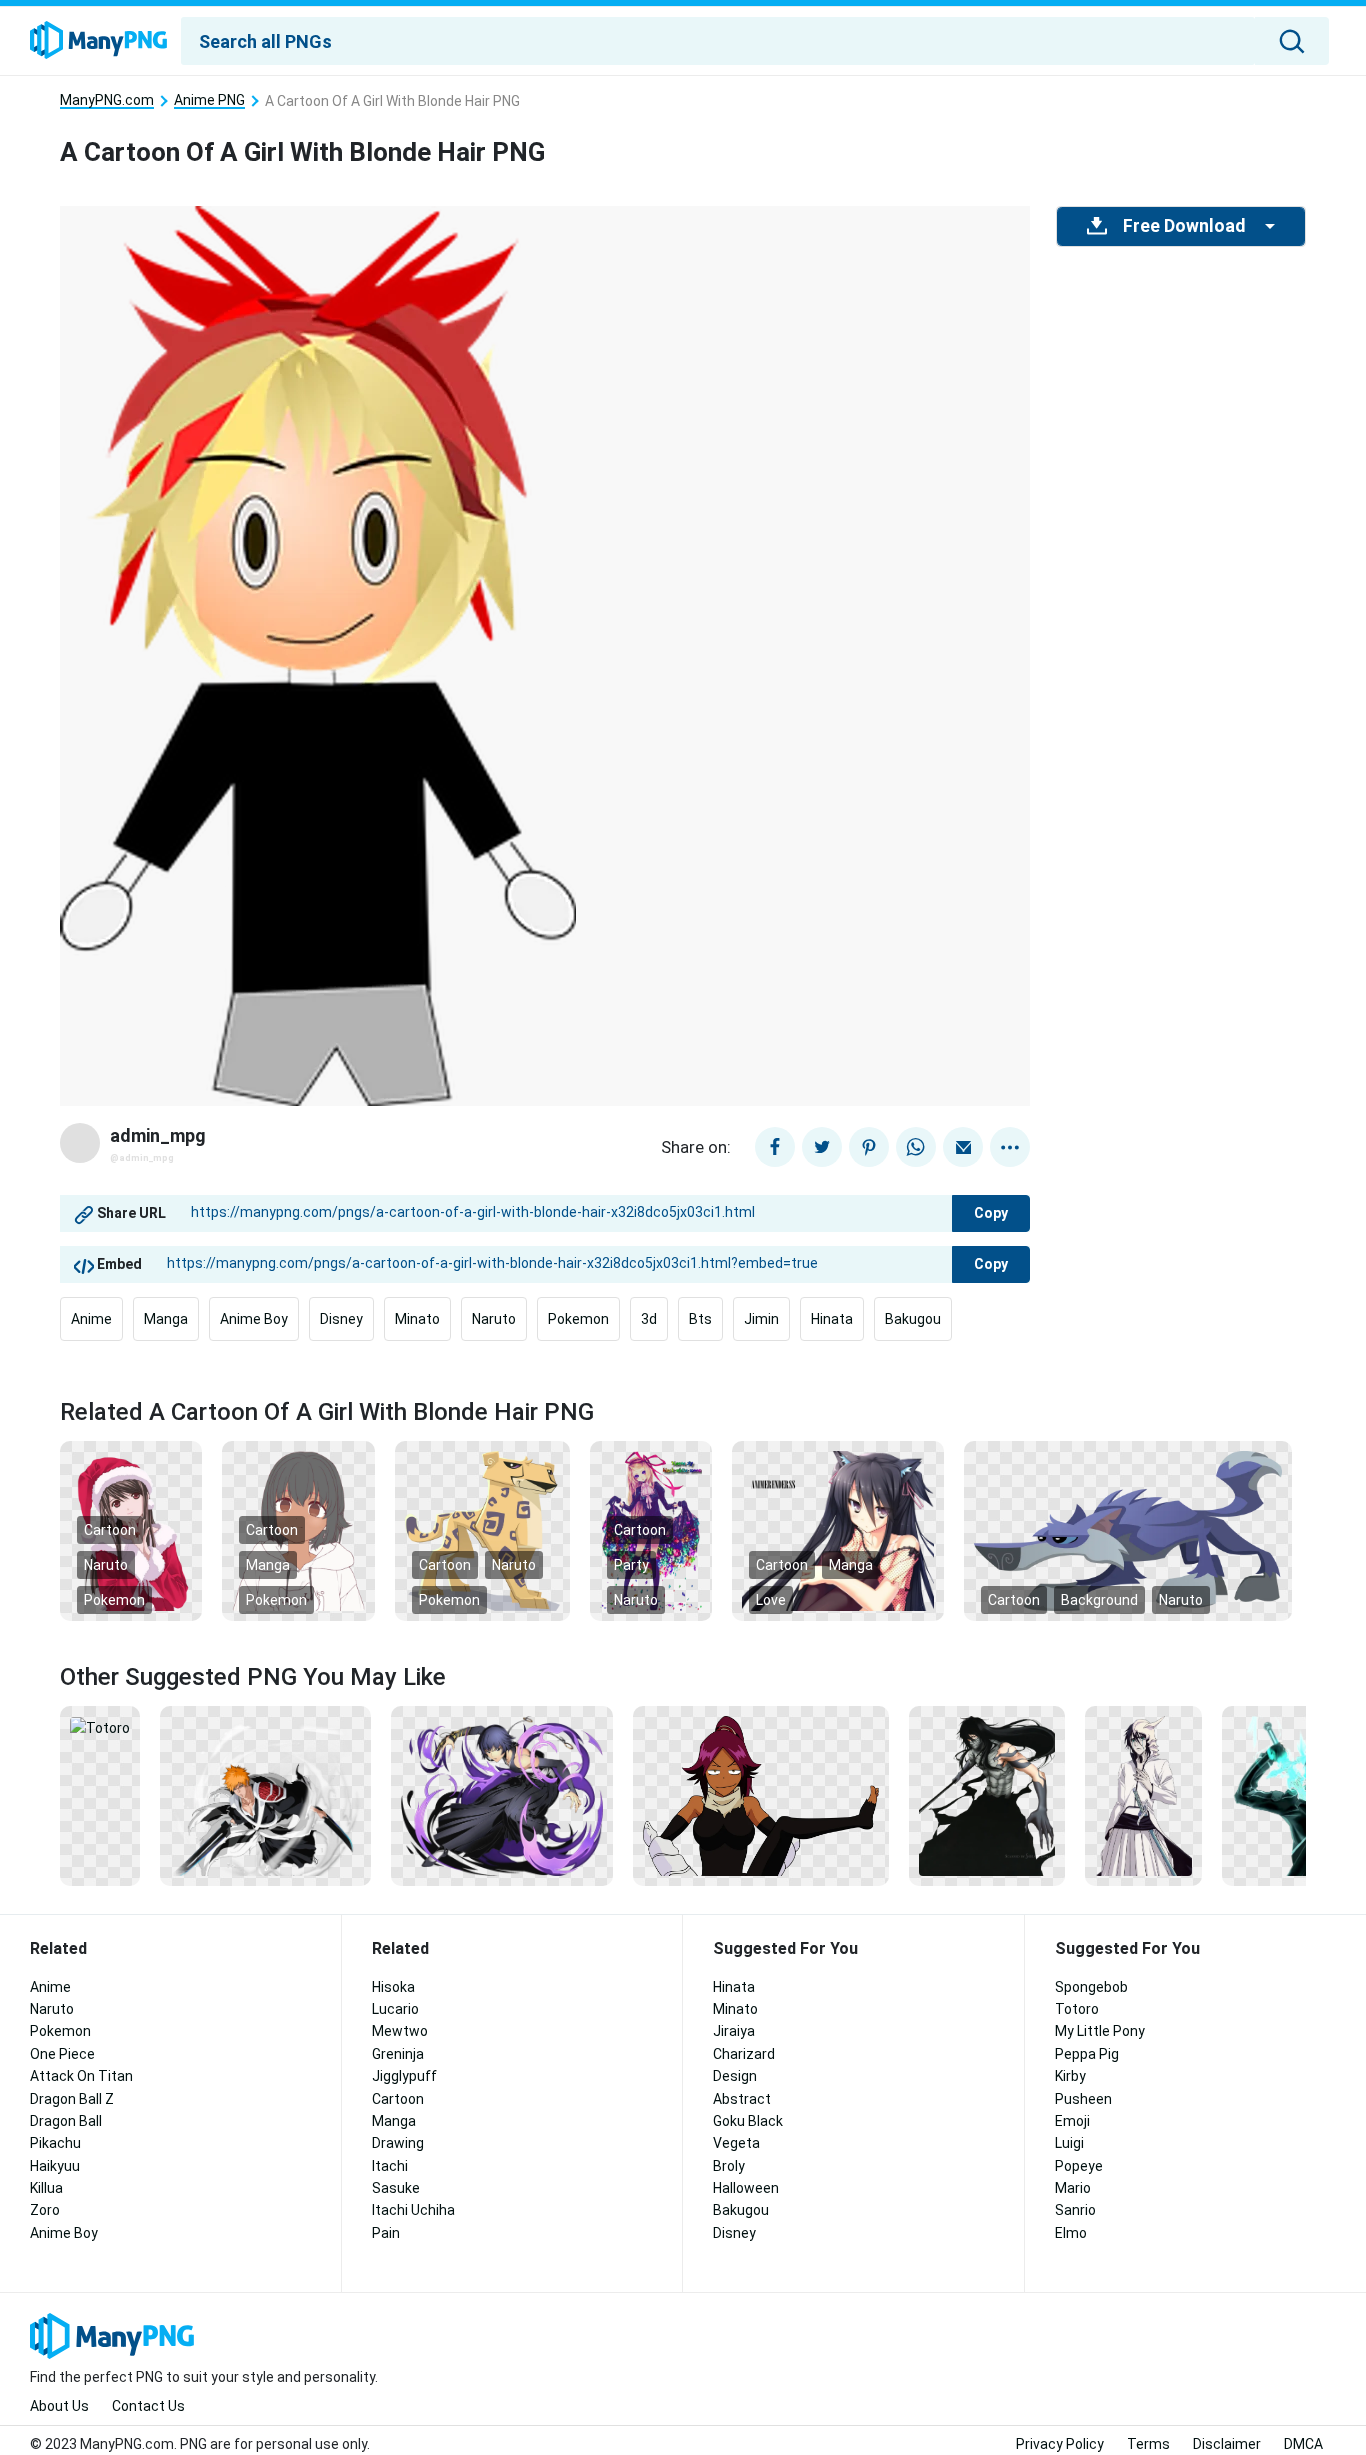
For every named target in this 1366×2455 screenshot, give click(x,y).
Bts (700, 1319)
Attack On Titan (81, 2076)
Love (771, 1600)
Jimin (761, 1319)
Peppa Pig (1087, 2054)
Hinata (832, 1319)
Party (631, 1565)
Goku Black (748, 2121)
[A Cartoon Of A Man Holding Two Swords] (265, 1795)
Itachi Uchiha (413, 2210)
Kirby (1070, 2076)
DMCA (1303, 2444)
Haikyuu (55, 2166)
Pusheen (1083, 2099)
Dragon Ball (66, 2121)
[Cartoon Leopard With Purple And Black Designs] (483, 1530)
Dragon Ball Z (72, 2099)
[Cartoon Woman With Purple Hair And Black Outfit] (760, 1795)
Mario (1073, 2188)
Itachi (390, 2166)
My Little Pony (1100, 2031)
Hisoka (393, 1987)
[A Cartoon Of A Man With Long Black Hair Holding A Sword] (987, 1795)
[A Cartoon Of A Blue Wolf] (1128, 1530)
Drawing (398, 2143)
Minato (417, 1319)
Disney (341, 1319)
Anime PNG (209, 100)
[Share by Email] (963, 1147)
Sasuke (396, 2188)
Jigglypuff (404, 2076)
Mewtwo (400, 2031)
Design (735, 2076)
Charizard (744, 2054)
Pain (386, 2233)
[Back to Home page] (98, 41)
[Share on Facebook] (775, 1147)
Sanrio (1075, 2210)
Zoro (45, 2210)
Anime (91, 1319)
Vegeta (736, 2143)
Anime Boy (254, 1319)
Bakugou (913, 1319)
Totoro (1077, 2009)
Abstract (742, 2099)
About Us (59, 2406)
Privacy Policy (1060, 2444)
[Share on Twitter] (822, 1147)
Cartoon (110, 1530)
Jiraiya (734, 2031)
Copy (991, 1213)
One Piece (62, 2054)
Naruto (494, 1319)
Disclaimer (1227, 2444)
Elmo (1071, 2233)
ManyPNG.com (107, 100)
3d (649, 1319)
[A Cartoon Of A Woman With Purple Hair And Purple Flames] (502, 1795)
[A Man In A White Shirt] (1143, 1795)
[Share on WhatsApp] (916, 1147)
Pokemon (578, 1319)
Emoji (1072, 2121)
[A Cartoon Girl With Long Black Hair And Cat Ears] (838, 1530)
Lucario (395, 2009)
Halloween (746, 2188)
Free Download (1184, 226)
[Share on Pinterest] (869, 1147)
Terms (1148, 2444)
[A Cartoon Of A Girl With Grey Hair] (298, 1530)
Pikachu (55, 2143)
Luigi (1069, 2143)
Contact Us (148, 2406)
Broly (729, 2166)
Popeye (1079, 2166)
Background (1099, 1600)
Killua (46, 2188)
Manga (166, 1319)
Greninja (398, 2054)
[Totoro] (100, 1727)
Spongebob (1091, 1987)
